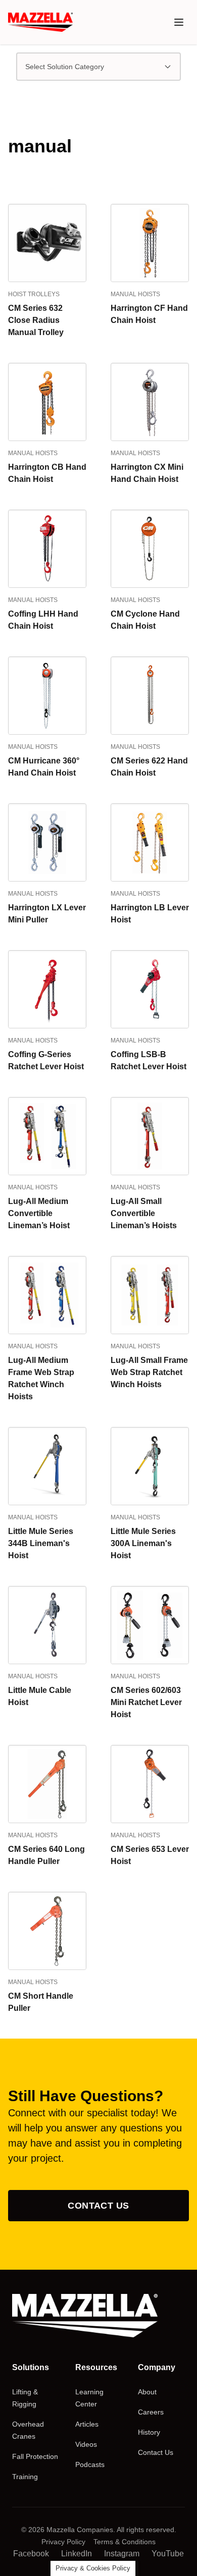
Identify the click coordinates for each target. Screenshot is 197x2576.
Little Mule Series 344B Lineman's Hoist (41, 1543)
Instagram (122, 2554)
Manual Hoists (135, 294)
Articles (87, 2424)
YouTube (168, 2554)
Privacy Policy (63, 2542)
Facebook (31, 2554)
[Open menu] (179, 22)
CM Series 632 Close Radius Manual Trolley (36, 320)
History (149, 2432)
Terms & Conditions (125, 2542)
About (147, 2392)
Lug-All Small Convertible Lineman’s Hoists (144, 1213)
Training (25, 2477)
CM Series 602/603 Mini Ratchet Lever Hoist (146, 1702)
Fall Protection (35, 2456)
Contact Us (98, 2206)
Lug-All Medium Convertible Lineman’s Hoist (39, 1213)
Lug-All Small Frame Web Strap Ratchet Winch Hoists (149, 1372)
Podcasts (90, 2464)
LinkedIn (77, 2554)
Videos (86, 2444)
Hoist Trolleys (34, 294)
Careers (151, 2412)
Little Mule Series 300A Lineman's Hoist (143, 1543)
